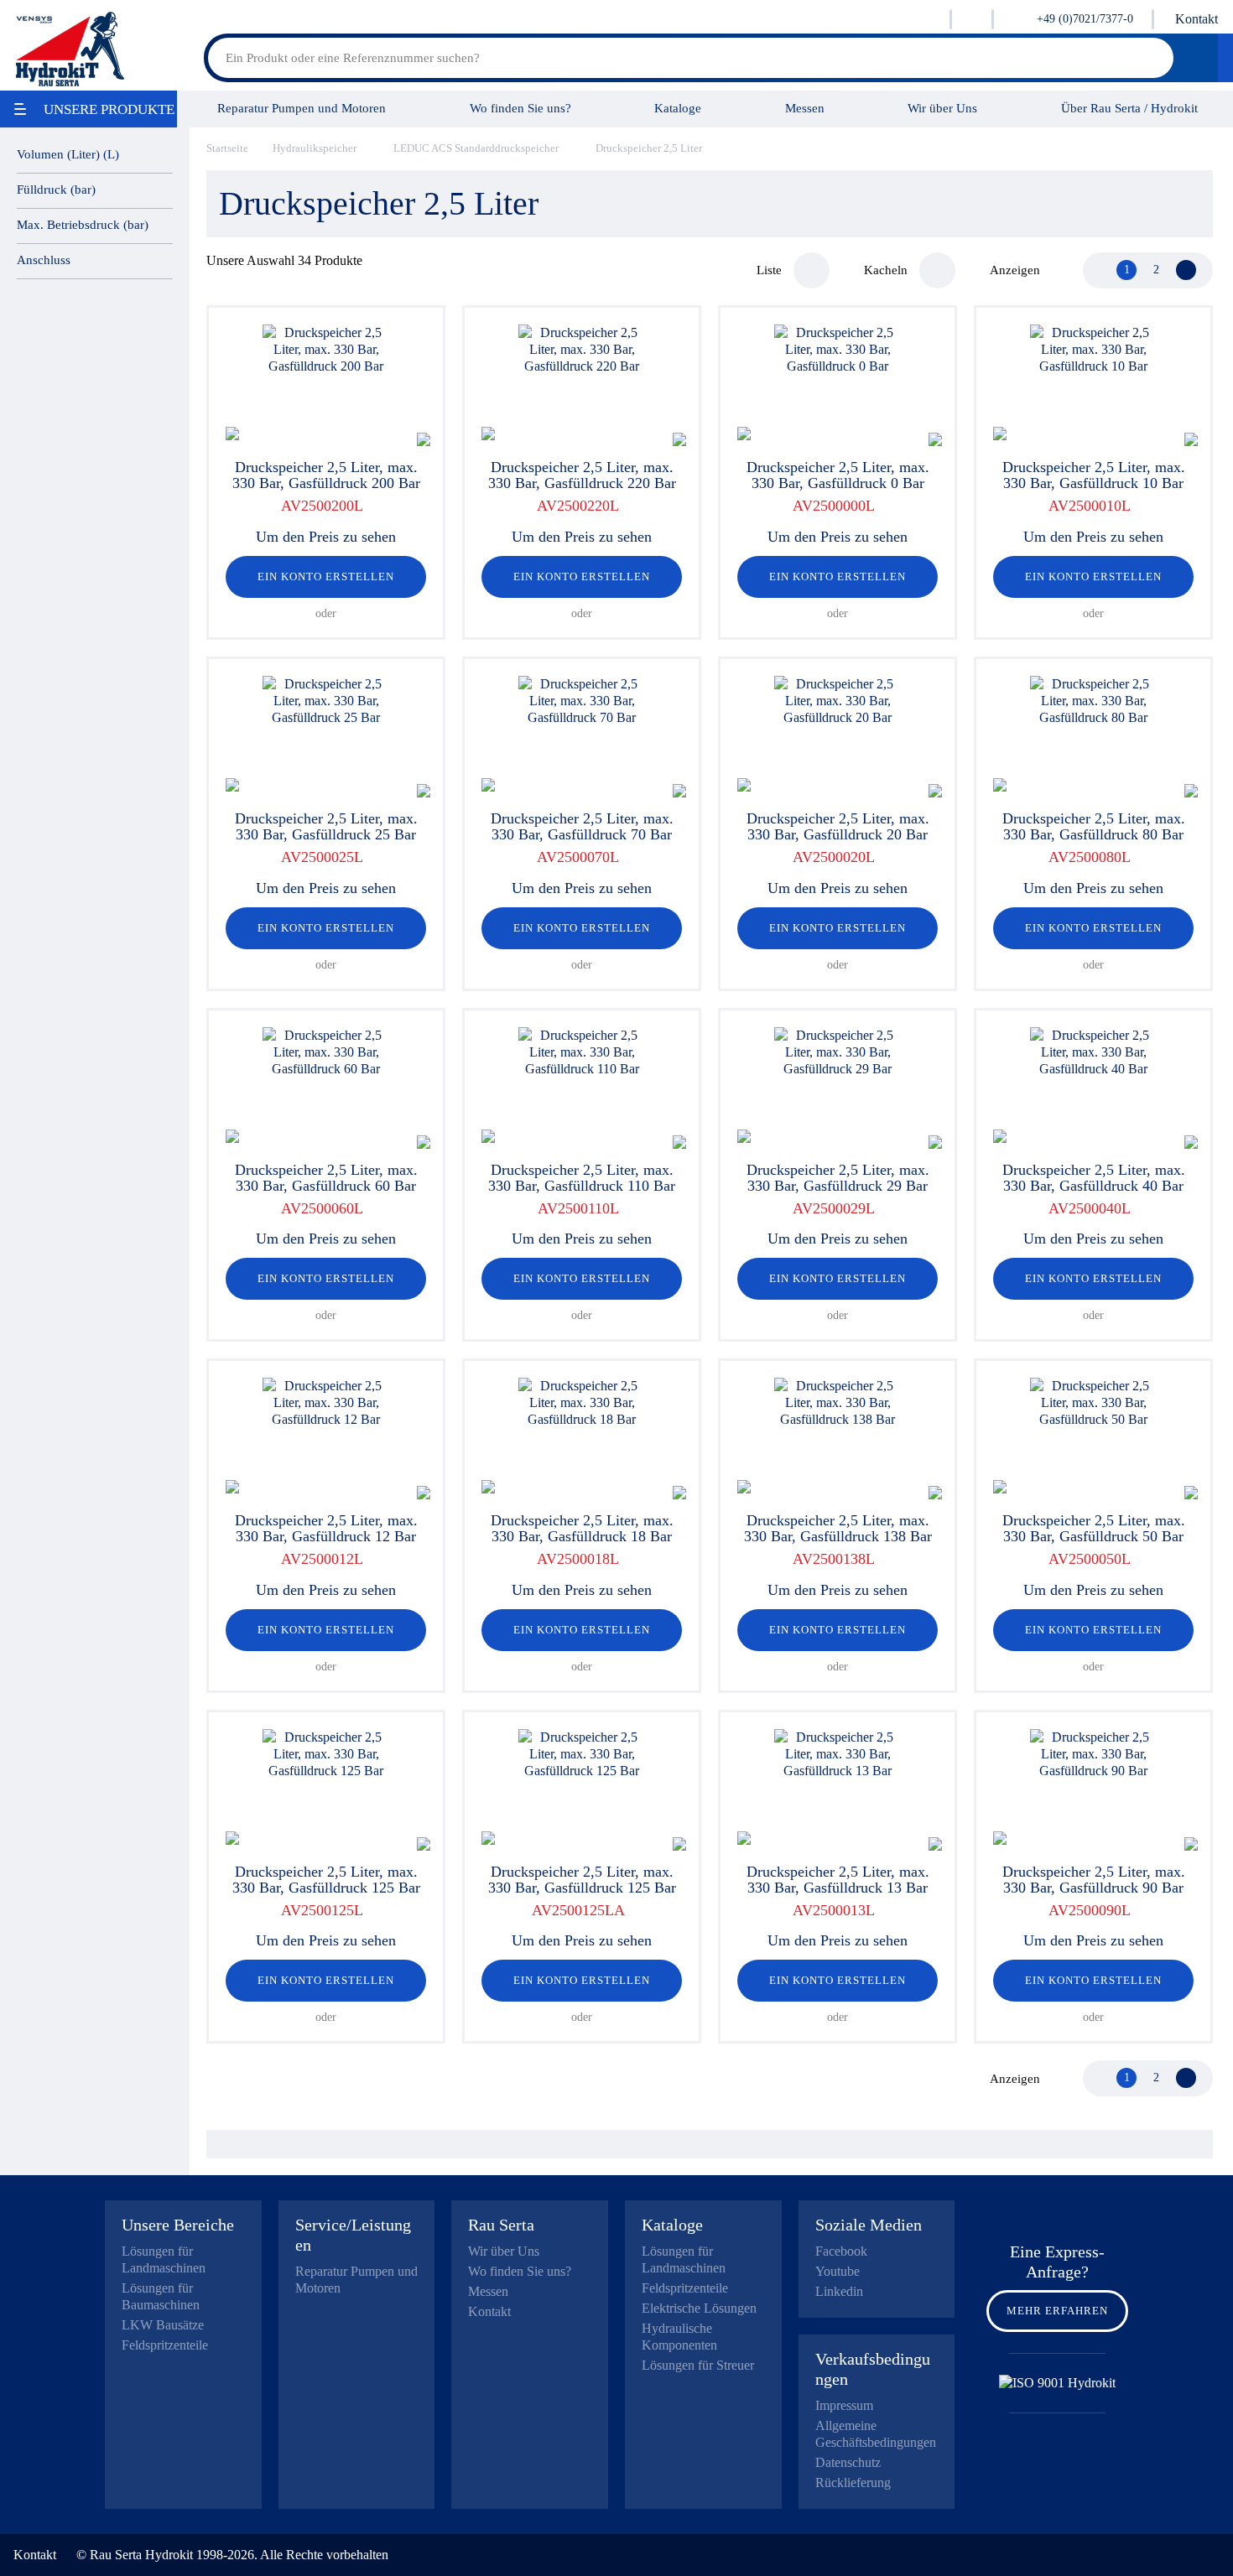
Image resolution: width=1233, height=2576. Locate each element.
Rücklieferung (853, 2483)
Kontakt (1197, 19)
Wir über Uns (942, 108)
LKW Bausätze (163, 2325)
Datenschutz (848, 2462)
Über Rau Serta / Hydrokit (1129, 108)
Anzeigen (1015, 270)
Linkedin (839, 2291)
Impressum (844, 2405)
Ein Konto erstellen (326, 576)
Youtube (838, 2271)
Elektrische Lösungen (699, 2308)
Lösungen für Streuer (698, 2365)
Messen (805, 108)
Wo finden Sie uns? (520, 108)
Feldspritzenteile (165, 2345)
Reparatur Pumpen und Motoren (302, 108)
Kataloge (678, 108)
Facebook (841, 2251)
